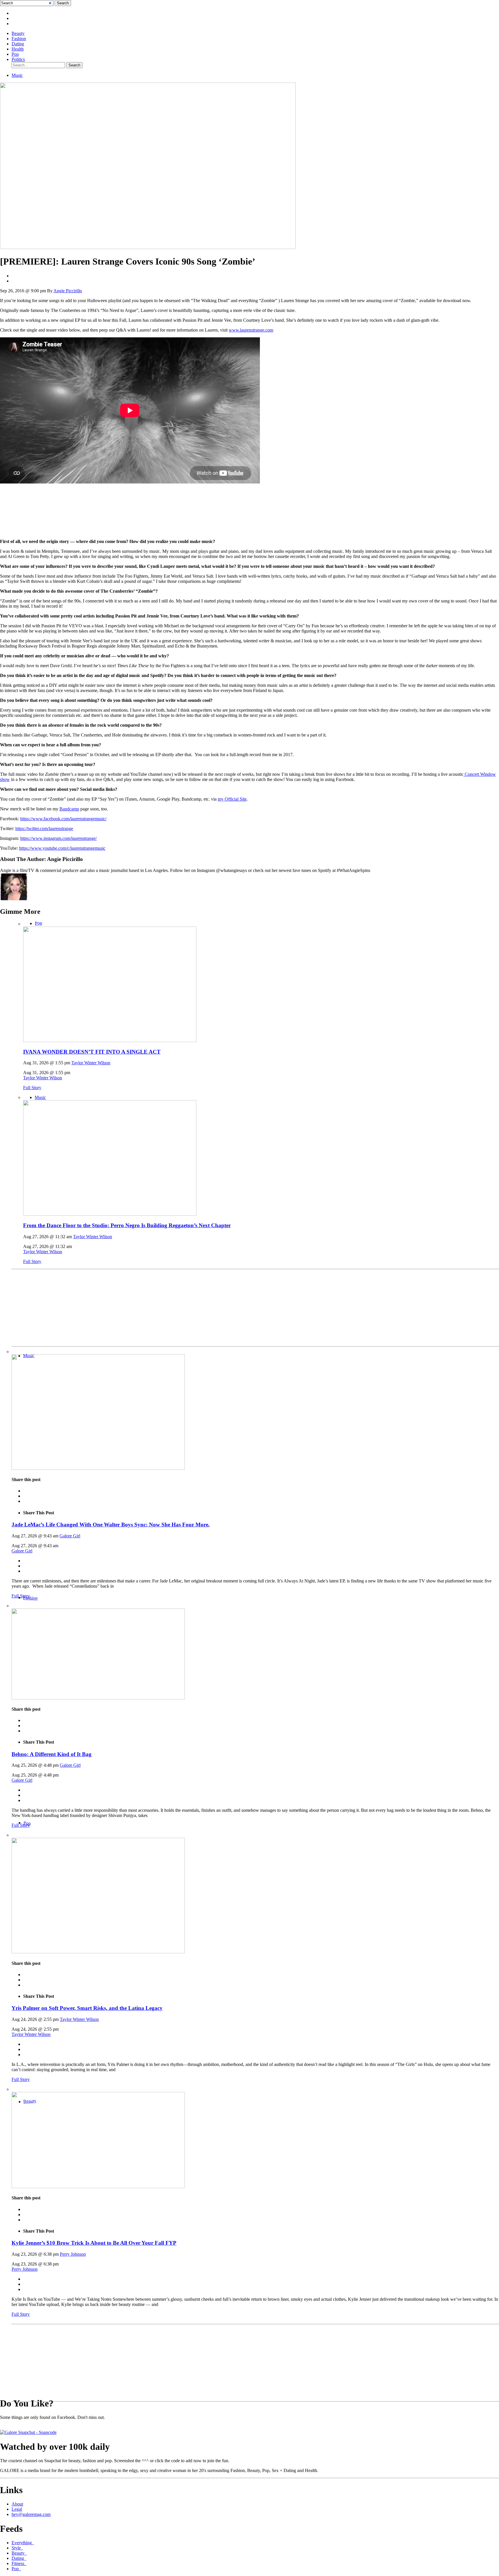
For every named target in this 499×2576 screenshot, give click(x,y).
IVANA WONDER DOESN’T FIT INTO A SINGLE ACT (92, 1052)
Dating (18, 44)
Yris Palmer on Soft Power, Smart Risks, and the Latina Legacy (87, 2008)
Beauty (18, 33)
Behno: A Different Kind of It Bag (52, 1754)
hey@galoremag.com (31, 2514)
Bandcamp (69, 809)
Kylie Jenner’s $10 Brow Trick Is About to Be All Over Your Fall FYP (94, 2243)
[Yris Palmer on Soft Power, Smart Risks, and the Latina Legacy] (98, 1952)
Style (17, 2548)
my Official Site (232, 799)
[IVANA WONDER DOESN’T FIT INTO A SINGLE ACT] (110, 1040)
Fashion (19, 39)
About (17, 2504)
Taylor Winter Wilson (91, 1063)
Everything (23, 2543)
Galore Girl (70, 1536)
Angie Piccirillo (68, 291)
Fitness (19, 2563)
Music (17, 75)
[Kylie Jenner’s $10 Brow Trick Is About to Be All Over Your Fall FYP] (98, 2187)
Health (18, 49)
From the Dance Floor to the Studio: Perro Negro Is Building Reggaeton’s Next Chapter (127, 1225)
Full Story (32, 1088)
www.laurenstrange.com (251, 330)
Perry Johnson (73, 2254)
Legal (17, 2509)
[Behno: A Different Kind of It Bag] (98, 1698)
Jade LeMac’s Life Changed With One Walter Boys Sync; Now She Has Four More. (111, 1525)
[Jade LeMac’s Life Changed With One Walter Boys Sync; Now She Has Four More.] (98, 1468)
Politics (18, 59)
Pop (15, 54)
